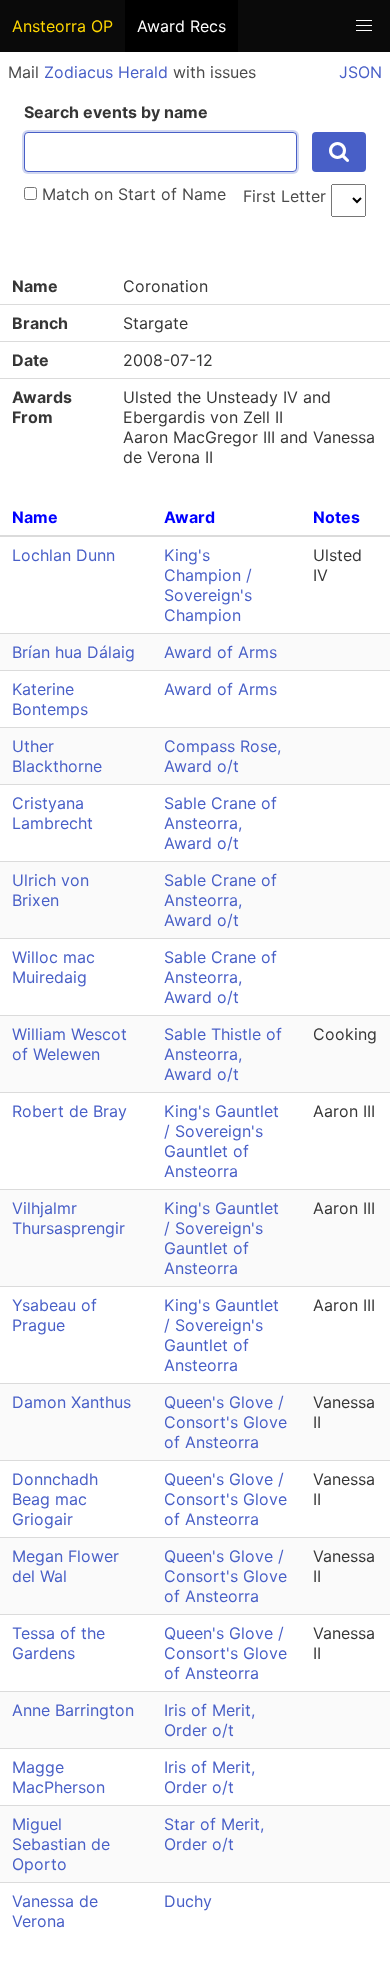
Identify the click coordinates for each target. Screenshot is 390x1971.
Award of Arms (220, 652)
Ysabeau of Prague (54, 1315)
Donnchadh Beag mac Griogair (55, 1499)
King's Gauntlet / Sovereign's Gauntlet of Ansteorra (221, 1141)
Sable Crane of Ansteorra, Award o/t (220, 823)
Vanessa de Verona (55, 1911)
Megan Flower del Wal (65, 1566)
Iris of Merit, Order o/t (209, 1720)
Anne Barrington (73, 1710)
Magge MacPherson (58, 1777)
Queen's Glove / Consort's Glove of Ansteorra (225, 1422)
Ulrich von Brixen (50, 890)
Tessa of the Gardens (58, 1643)
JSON (360, 72)
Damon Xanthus (71, 1402)
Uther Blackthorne (57, 756)
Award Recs (181, 26)
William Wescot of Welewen (69, 1044)
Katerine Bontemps (50, 699)
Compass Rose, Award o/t (222, 756)
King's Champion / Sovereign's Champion (208, 585)
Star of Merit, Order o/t (214, 1834)
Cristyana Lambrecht (52, 813)
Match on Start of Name (131, 194)
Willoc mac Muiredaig (53, 967)
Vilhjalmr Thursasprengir (68, 1218)
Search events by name (116, 112)
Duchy (188, 1901)
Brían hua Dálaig (73, 652)
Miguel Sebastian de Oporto (61, 1844)
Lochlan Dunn (63, 555)
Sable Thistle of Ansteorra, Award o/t (223, 1054)
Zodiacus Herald (106, 72)
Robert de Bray (69, 1111)
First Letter (284, 196)
